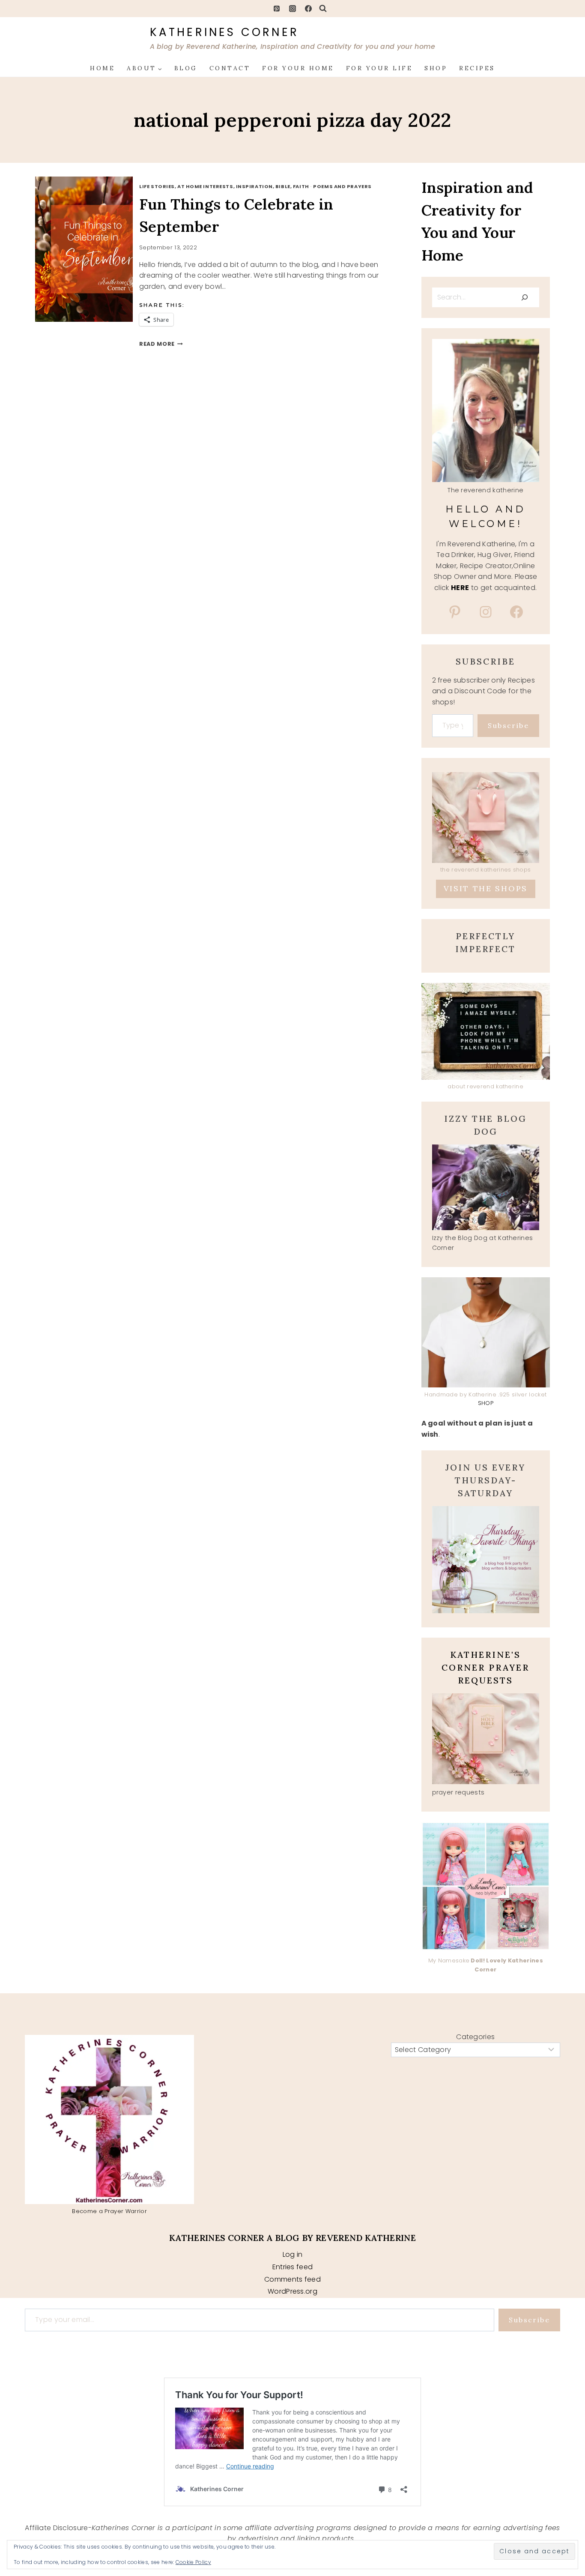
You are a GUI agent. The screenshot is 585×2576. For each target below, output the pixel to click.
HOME (102, 68)
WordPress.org (292, 2291)
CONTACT (230, 68)
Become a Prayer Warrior (109, 2211)
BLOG (186, 68)
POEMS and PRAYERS (342, 186)
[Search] (525, 297)
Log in (293, 2254)
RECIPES (477, 68)
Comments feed (292, 2279)
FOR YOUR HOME (298, 68)
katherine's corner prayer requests (485, 1667)
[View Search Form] (323, 9)
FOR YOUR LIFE (379, 68)
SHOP (436, 68)
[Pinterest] (277, 9)
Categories (475, 2037)
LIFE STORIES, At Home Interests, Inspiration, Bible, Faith (224, 186)
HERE (460, 588)
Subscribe (508, 725)
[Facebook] (308, 9)
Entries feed (293, 2267)
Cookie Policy (193, 2562)
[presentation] (93, 249)
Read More (161, 344)
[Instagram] (292, 9)
